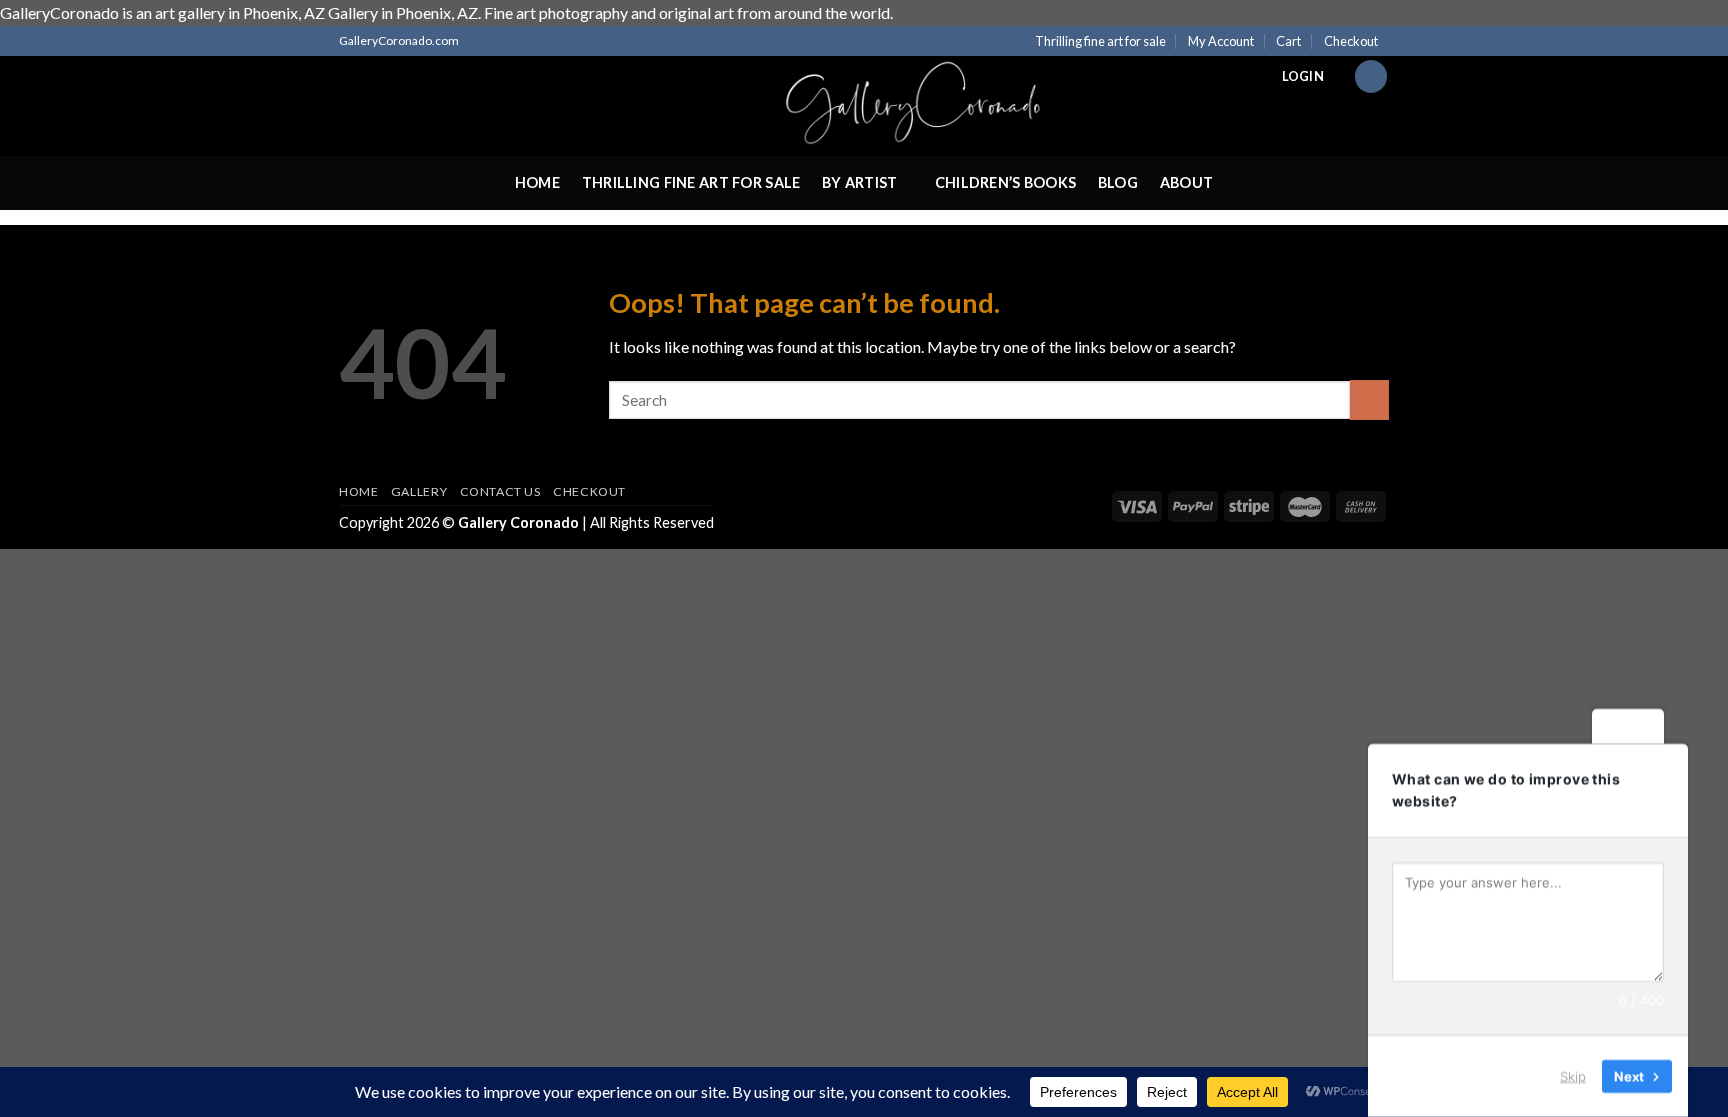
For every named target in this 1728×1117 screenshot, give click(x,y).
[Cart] (1371, 76)
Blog (1118, 182)
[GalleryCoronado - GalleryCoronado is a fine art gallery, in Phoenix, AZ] (864, 106)
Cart (1288, 41)
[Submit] (1369, 399)
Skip (1573, 1076)
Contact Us (500, 491)
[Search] (347, 75)
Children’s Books (1006, 182)
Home (537, 182)
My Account (1221, 41)
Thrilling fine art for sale (1100, 41)
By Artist (860, 182)
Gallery (419, 491)
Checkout (1351, 41)
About (1186, 182)
